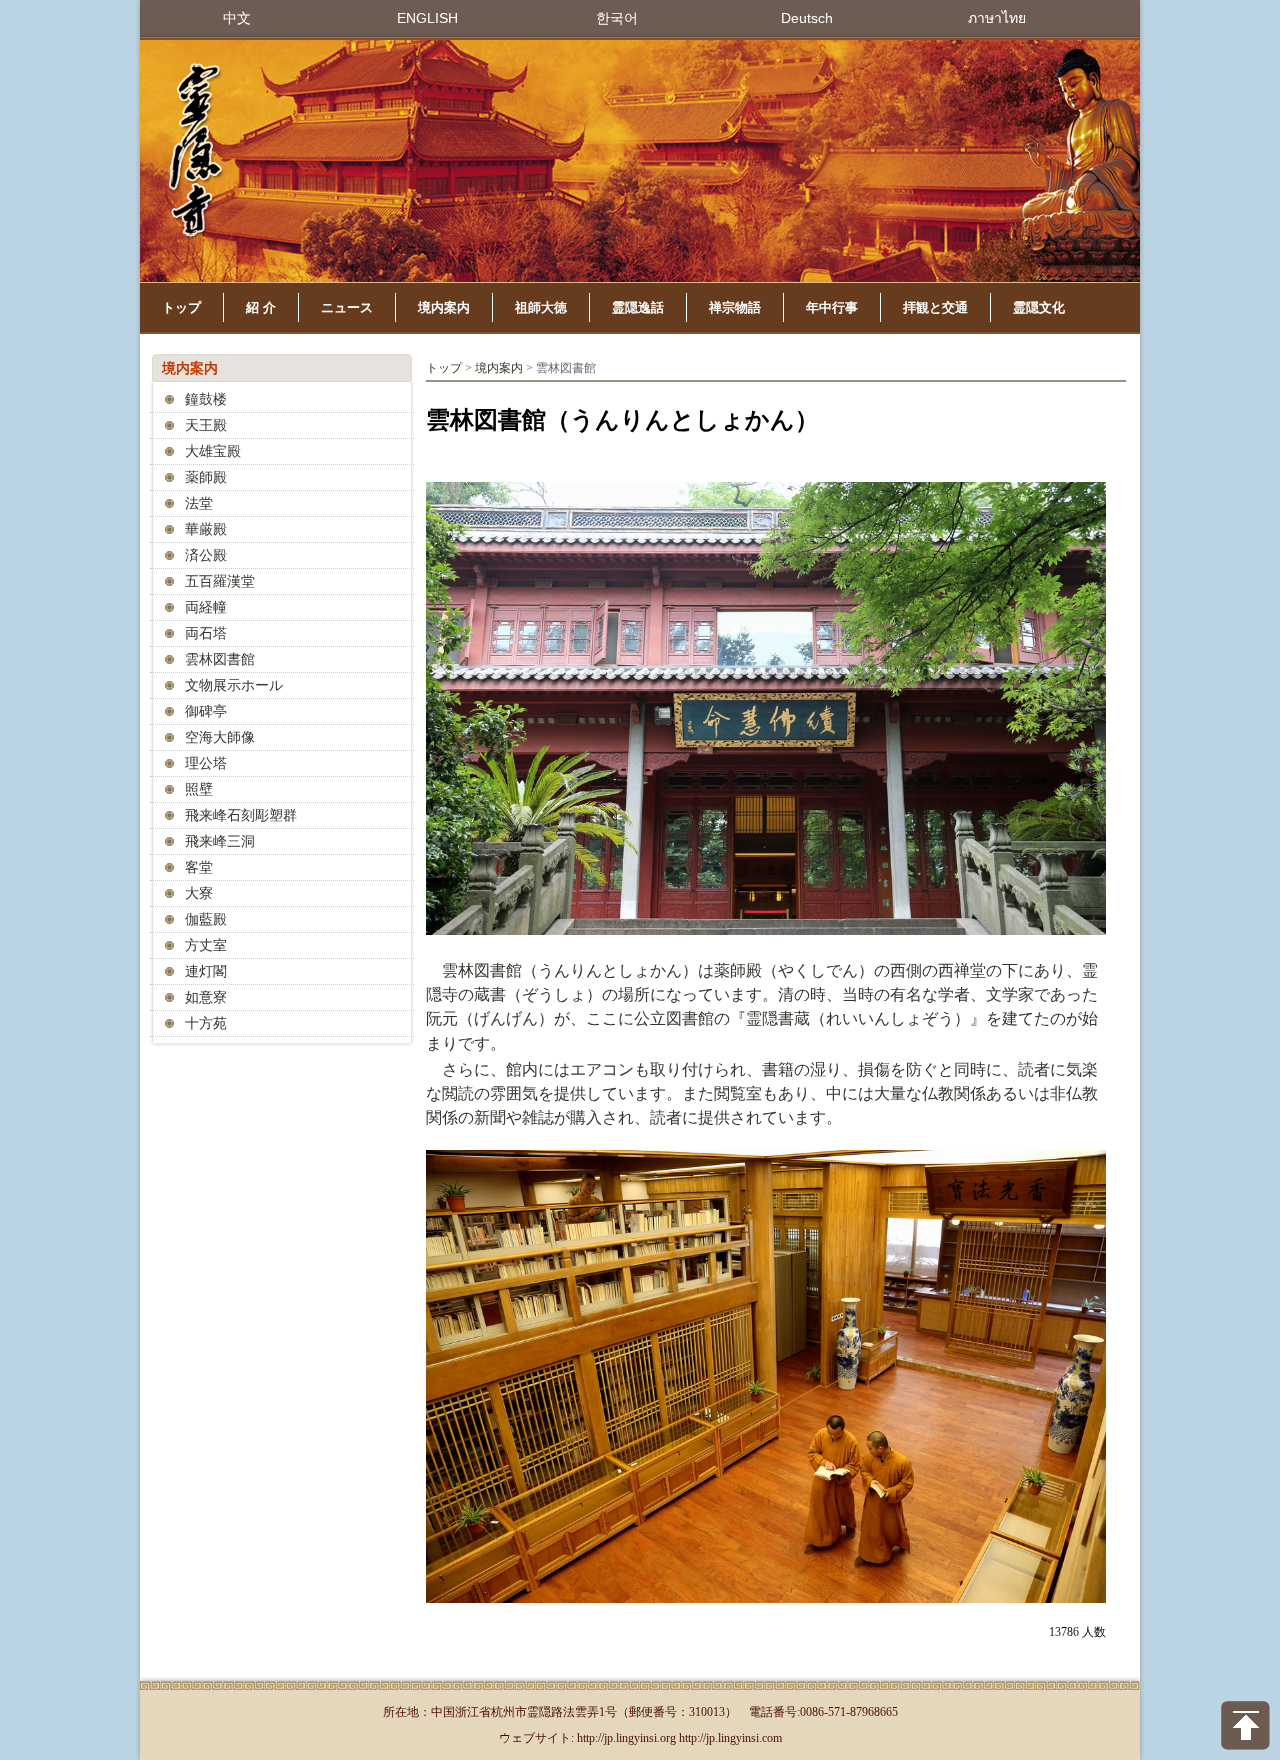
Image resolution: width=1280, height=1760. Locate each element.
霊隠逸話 (638, 307)
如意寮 (206, 997)
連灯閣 (206, 971)
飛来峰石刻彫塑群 (241, 815)
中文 (237, 18)
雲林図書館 (220, 659)
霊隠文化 (1039, 307)
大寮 (199, 893)
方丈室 (206, 945)
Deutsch (807, 18)
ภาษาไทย (997, 18)
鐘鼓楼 (206, 399)
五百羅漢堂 (220, 581)
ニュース (347, 307)
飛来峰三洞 (220, 841)
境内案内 (444, 307)
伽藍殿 (206, 919)
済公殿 (206, 555)
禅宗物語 (735, 307)
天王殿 (206, 425)
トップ (181, 307)
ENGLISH (427, 18)
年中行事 (832, 307)
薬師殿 (206, 477)
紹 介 (261, 307)
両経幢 (206, 607)
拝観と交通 (935, 307)
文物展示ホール (234, 685)
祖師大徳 (541, 307)
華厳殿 (206, 529)
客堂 (199, 867)
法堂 (199, 503)
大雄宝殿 (213, 451)
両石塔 (206, 633)
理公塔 (206, 763)
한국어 (617, 18)
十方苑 (206, 1023)
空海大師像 (220, 737)
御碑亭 (206, 711)
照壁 (199, 789)
